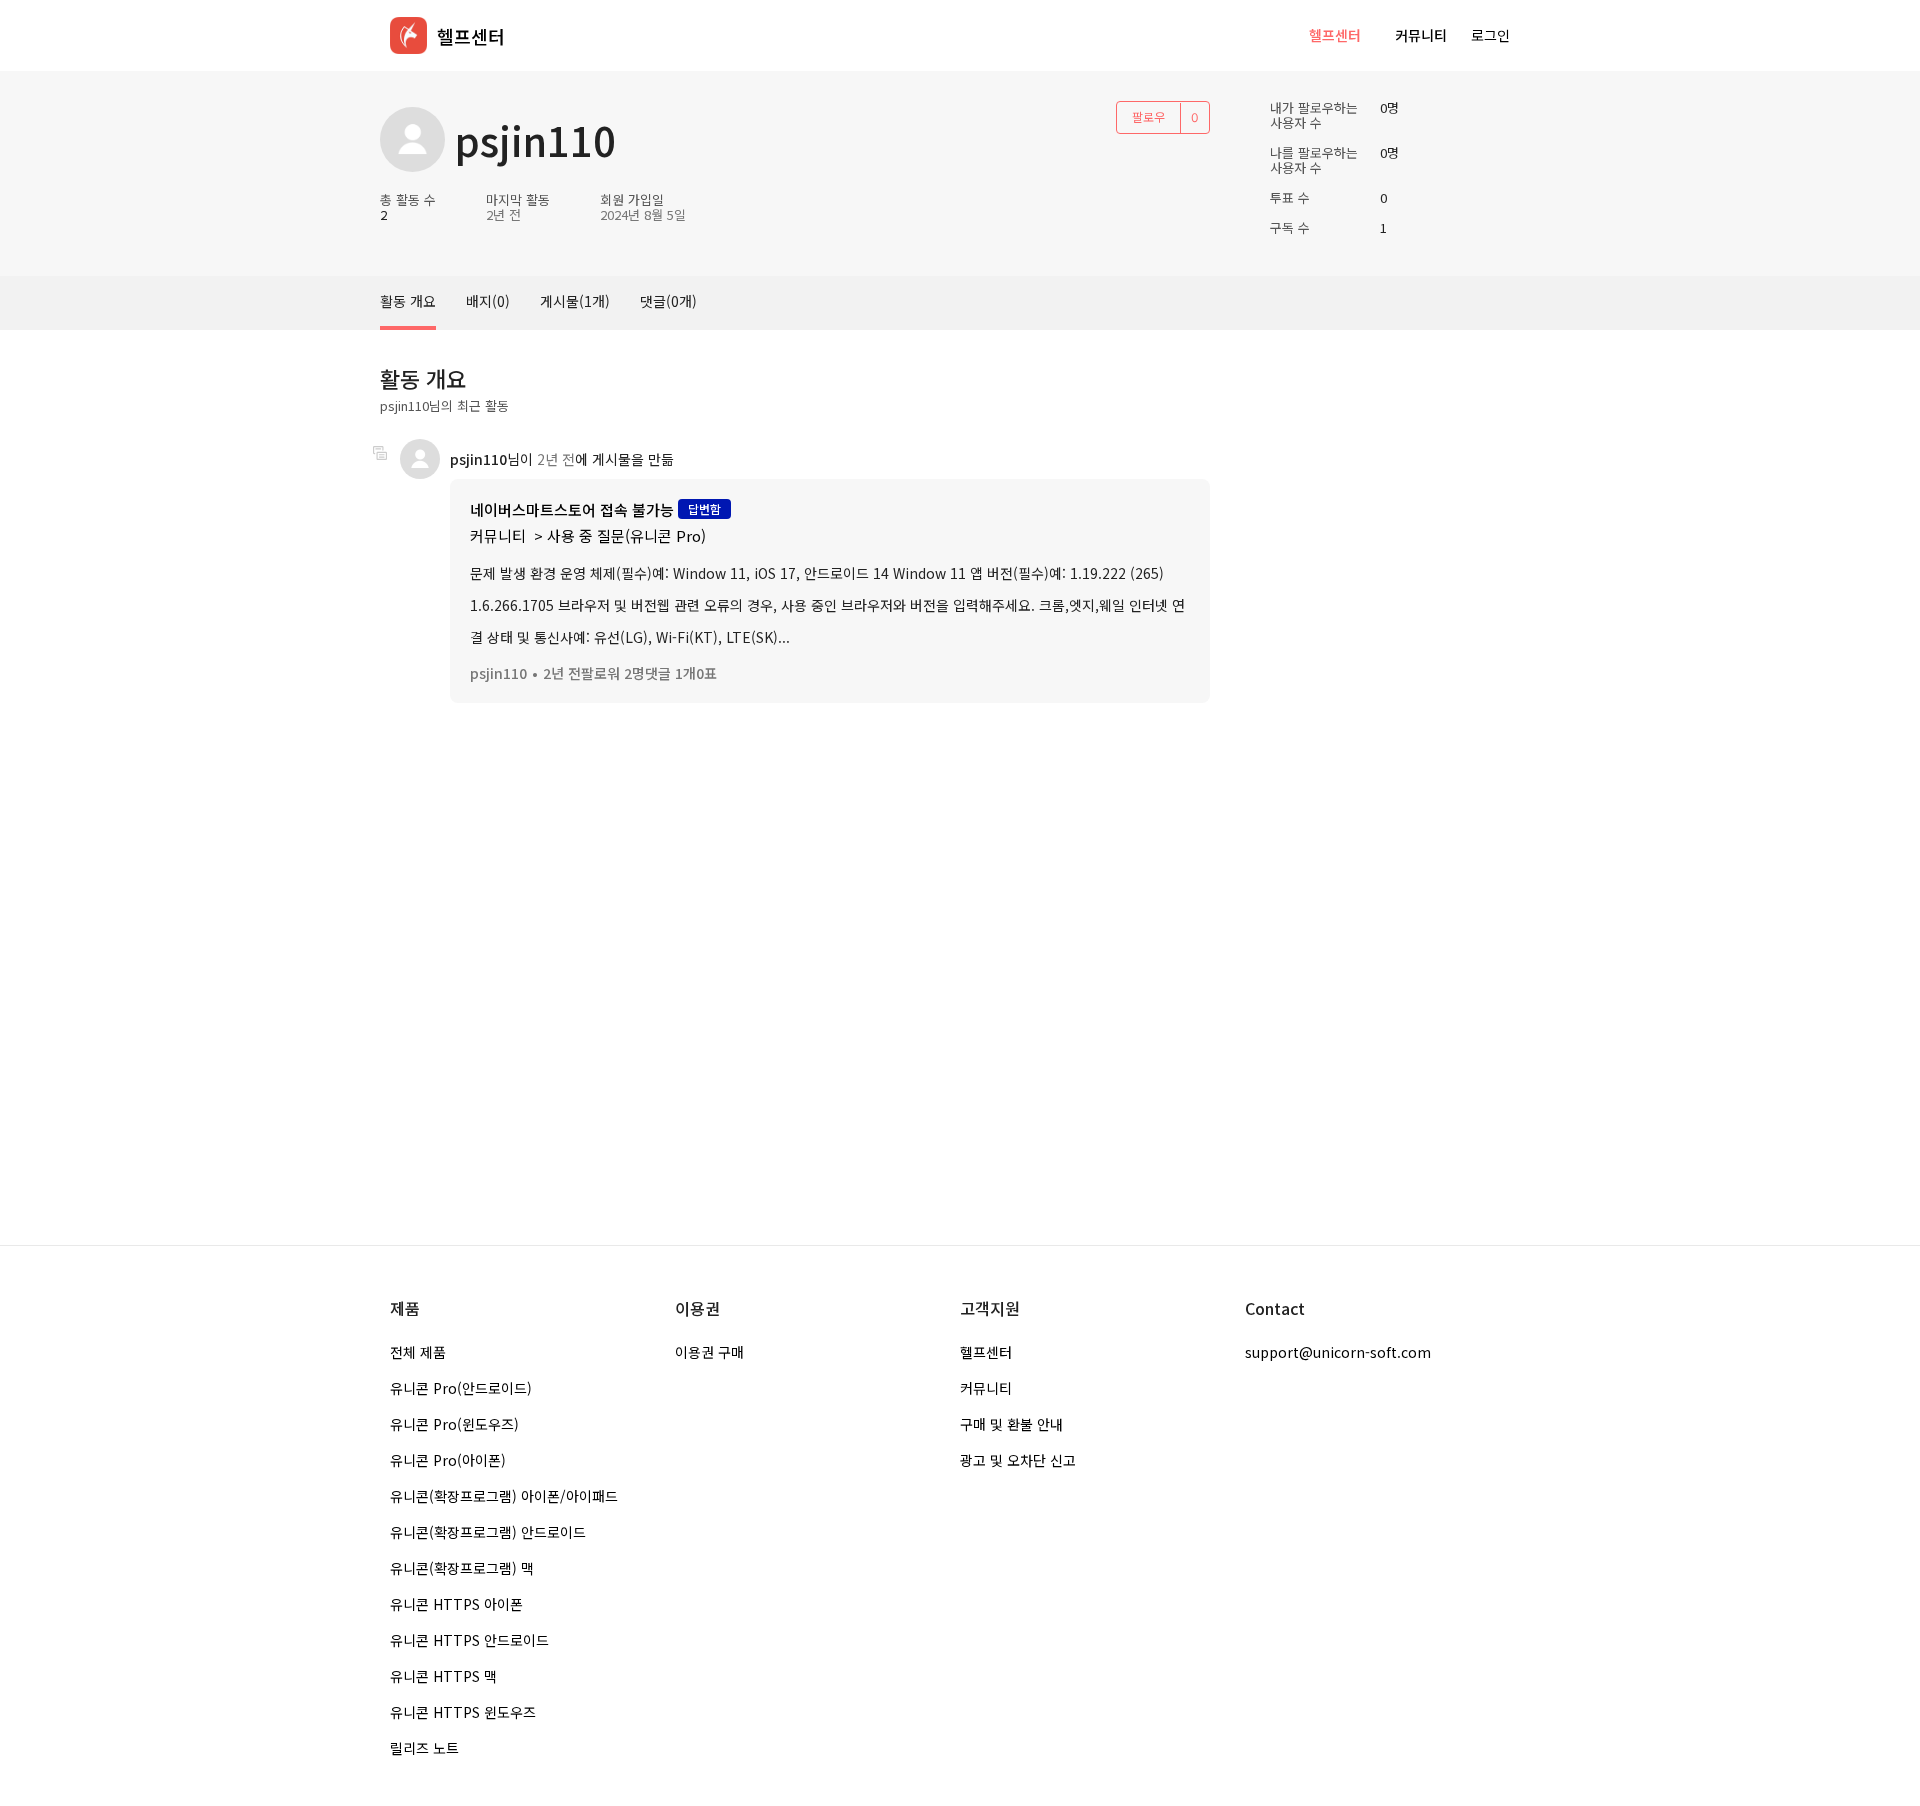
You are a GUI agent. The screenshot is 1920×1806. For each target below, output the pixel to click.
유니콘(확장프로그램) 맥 (462, 1568)
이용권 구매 (709, 1352)
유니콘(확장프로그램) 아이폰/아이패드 (504, 1496)
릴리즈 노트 (424, 1748)
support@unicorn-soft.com (1338, 1352)
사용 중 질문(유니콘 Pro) (626, 535)
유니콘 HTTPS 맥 (443, 1676)
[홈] (408, 35)
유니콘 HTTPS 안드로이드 (469, 1640)
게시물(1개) (575, 301)
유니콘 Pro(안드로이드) (461, 1388)
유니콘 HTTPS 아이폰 (456, 1604)
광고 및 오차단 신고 (1018, 1460)
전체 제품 (418, 1352)
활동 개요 (408, 301)
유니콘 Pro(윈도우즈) (454, 1424)
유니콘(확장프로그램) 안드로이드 (488, 1532)
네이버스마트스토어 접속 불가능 (572, 509)
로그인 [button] (1490, 35)
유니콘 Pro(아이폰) (448, 1460)
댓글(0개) (668, 301)
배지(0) (488, 301)
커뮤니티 (1421, 35)
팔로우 (1148, 116)
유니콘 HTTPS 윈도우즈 (463, 1712)
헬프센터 (1335, 35)
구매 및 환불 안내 (1011, 1424)
